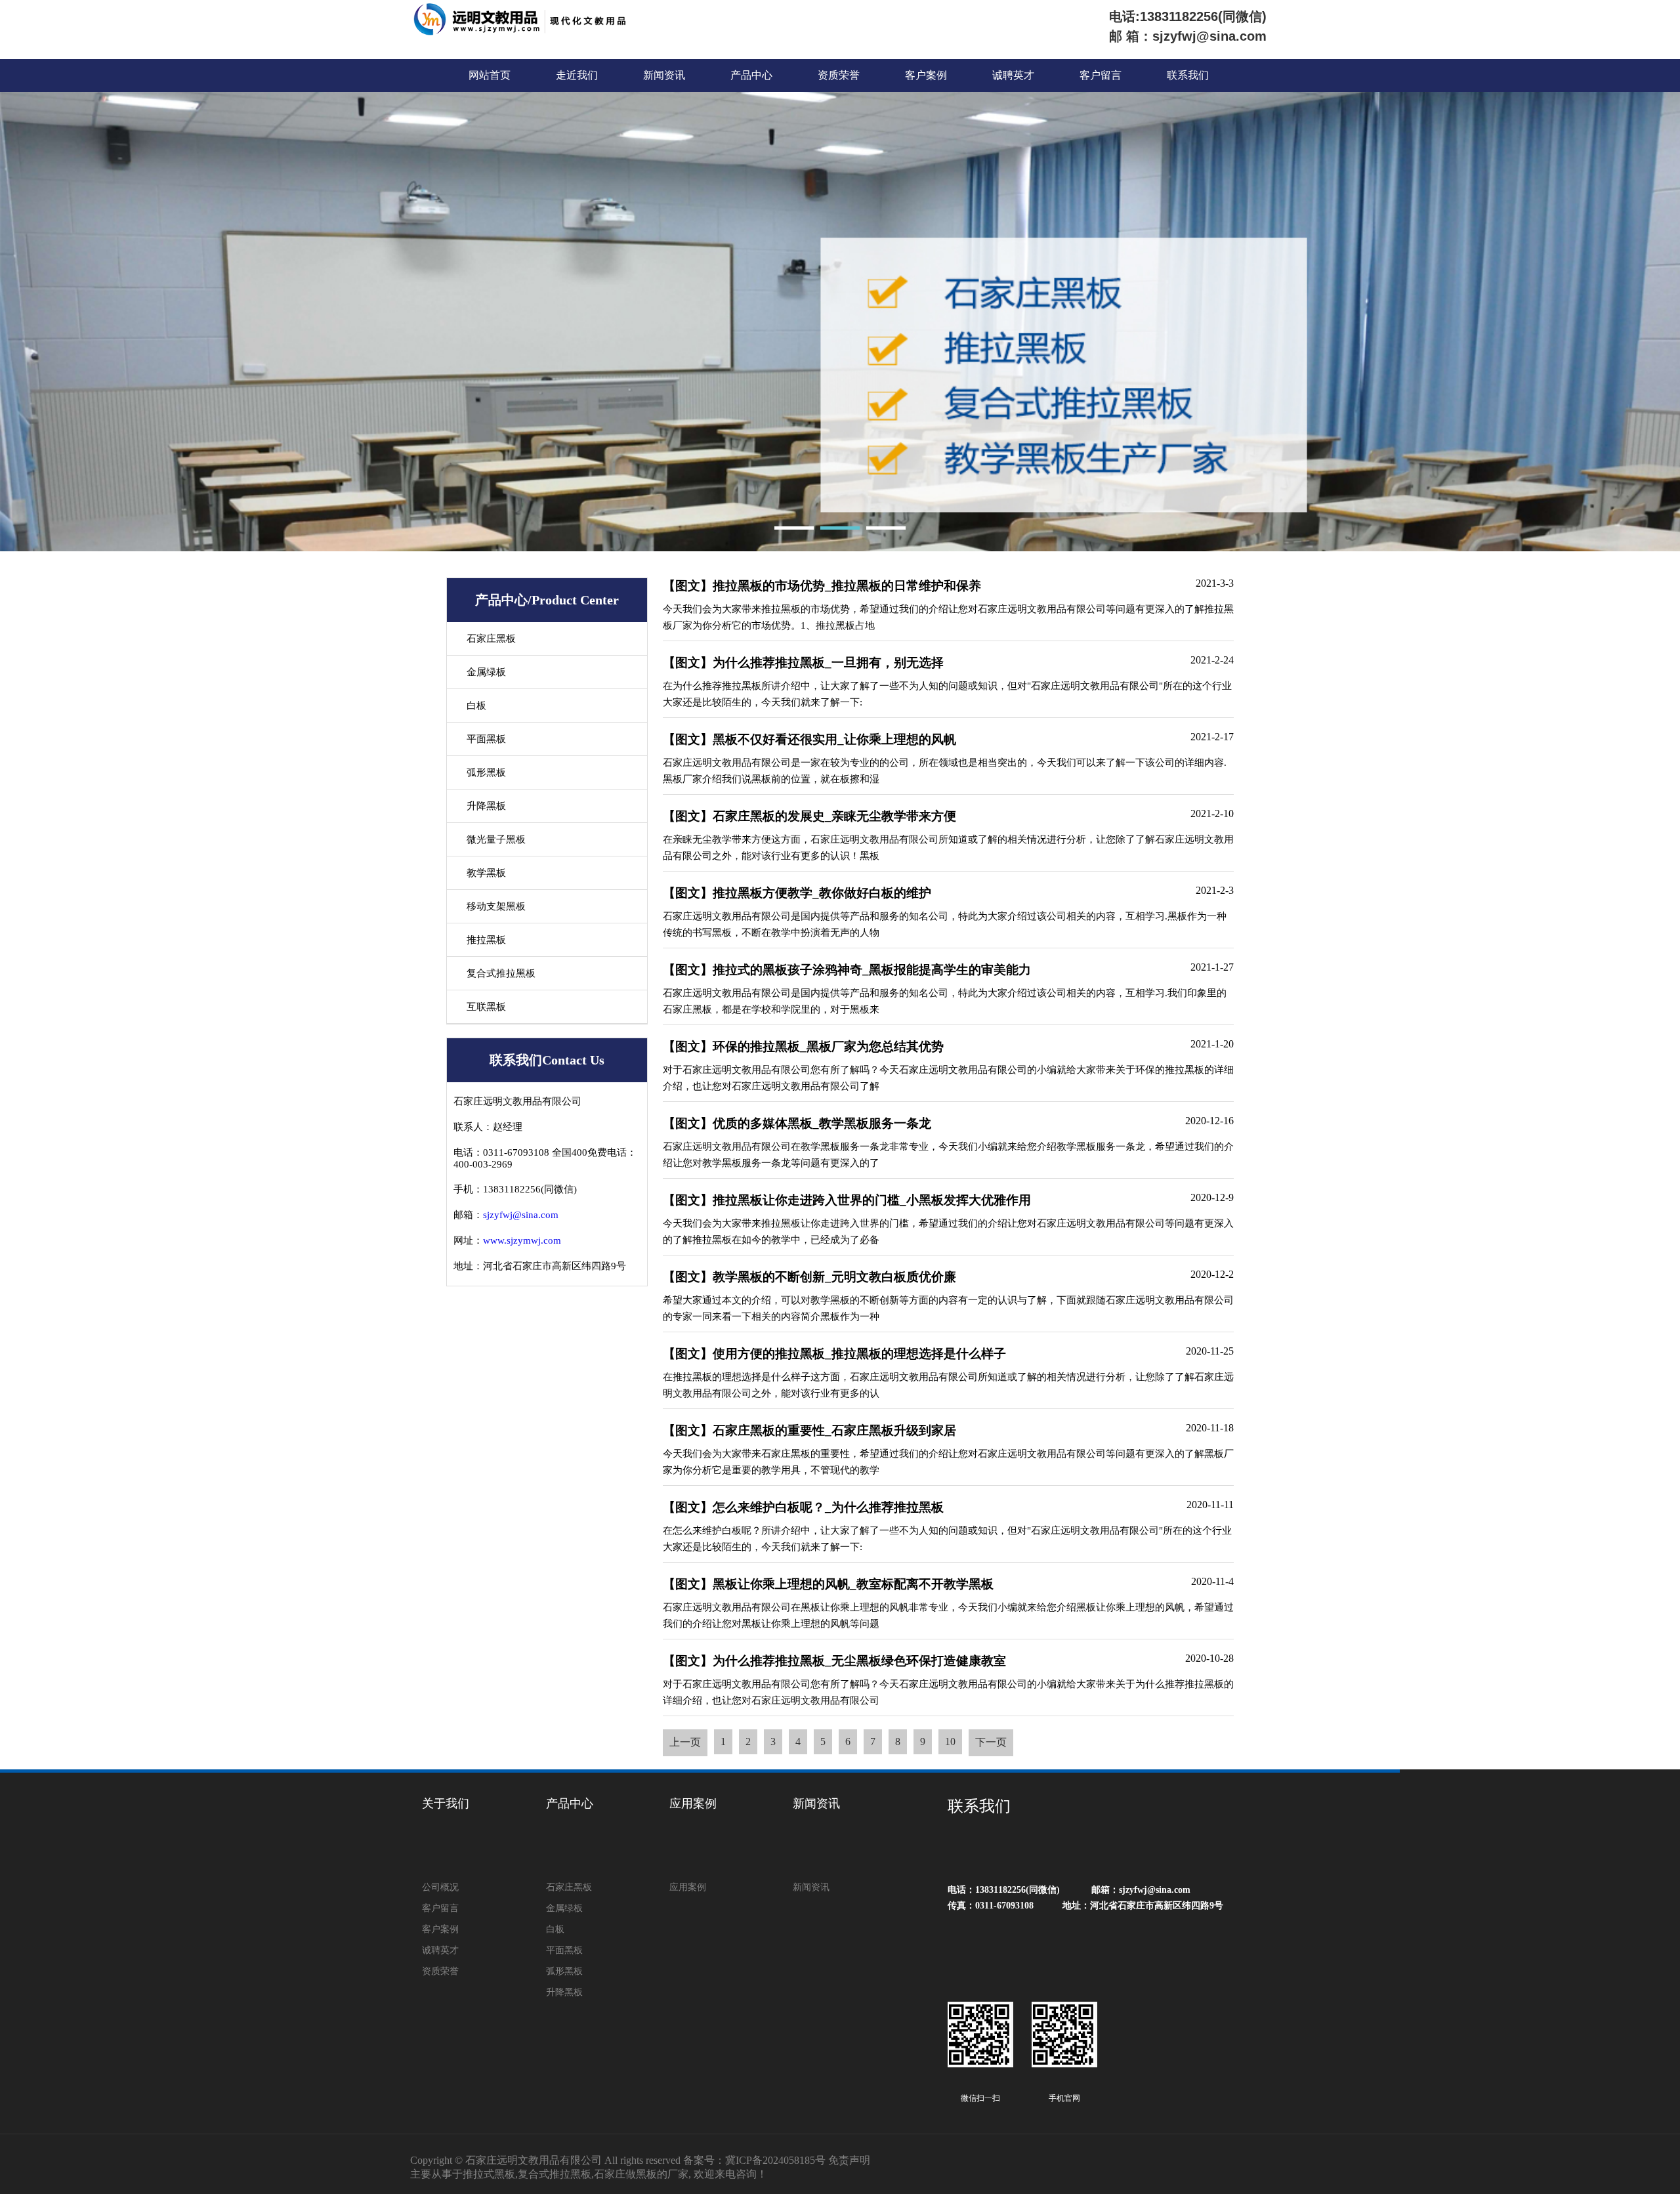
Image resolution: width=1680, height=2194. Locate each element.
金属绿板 (486, 672)
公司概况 (440, 1887)
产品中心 (751, 75)
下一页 (991, 1742)
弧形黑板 (486, 772)
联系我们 (1188, 75)
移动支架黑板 (496, 906)
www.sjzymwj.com (522, 1240)
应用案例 (693, 1804)
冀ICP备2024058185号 (775, 2160)
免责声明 (849, 2160)
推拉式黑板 (489, 2174)
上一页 (685, 1742)
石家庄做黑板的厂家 (641, 2174)
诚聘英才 (1013, 75)
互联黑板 (486, 1007)
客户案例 (926, 75)
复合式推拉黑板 (501, 973)
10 (950, 1741)
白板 (476, 706)
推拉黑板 (486, 940)
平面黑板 (486, 739)
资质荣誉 (839, 75)
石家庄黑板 (491, 639)
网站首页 (490, 75)
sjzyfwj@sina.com (521, 1215)
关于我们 (446, 1804)
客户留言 (1101, 75)
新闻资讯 (664, 75)
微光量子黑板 (496, 839)
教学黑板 (486, 873)
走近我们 (577, 75)
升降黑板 (486, 806)
